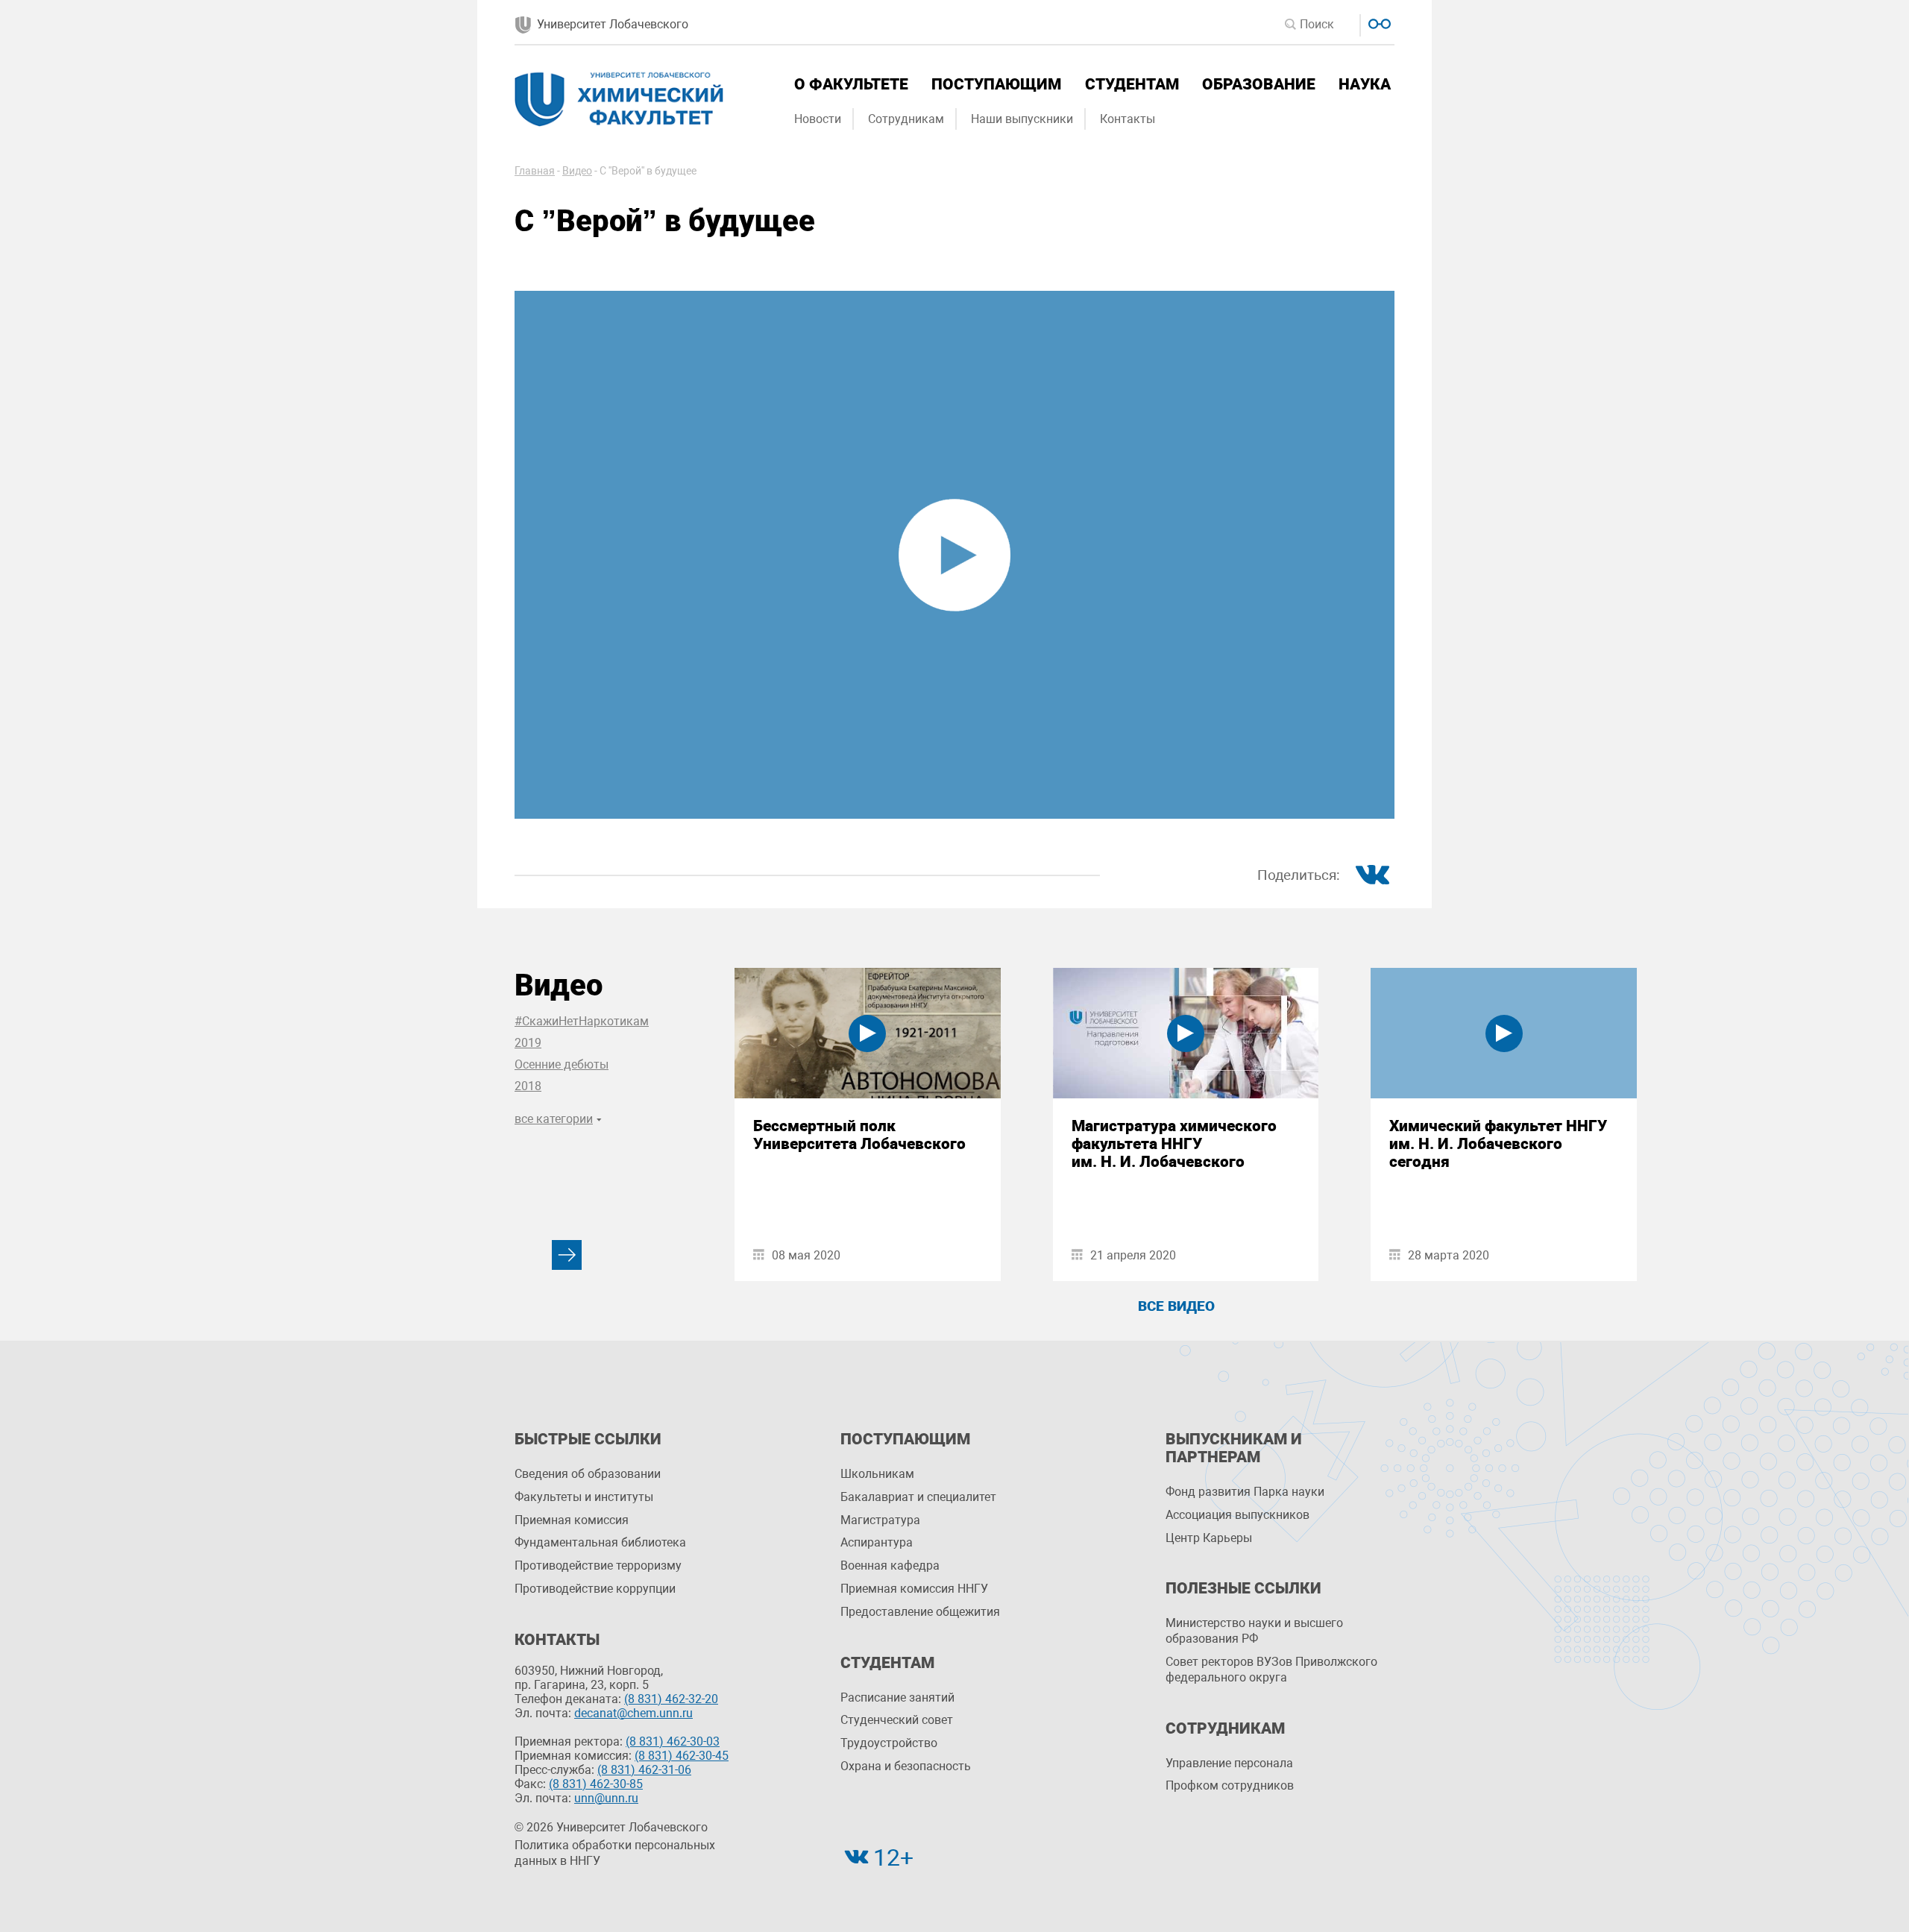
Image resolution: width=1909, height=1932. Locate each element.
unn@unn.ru (606, 1798)
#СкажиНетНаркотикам (582, 1021)
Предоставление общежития (920, 1612)
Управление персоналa (1229, 1763)
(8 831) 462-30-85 (596, 1784)
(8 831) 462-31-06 (644, 1770)
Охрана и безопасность (906, 1766)
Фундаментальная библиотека (600, 1542)
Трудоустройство (889, 1743)
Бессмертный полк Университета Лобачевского (859, 1135)
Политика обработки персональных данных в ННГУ (615, 1853)
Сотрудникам (906, 119)
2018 (528, 1086)
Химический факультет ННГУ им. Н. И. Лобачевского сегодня (1498, 1144)
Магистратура (880, 1520)
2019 (528, 1043)
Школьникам (877, 1474)
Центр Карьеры (1209, 1538)
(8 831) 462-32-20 (671, 1699)
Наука (1365, 84)
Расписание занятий (897, 1697)
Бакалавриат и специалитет (918, 1497)
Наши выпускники (1022, 119)
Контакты (1128, 119)
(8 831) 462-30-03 (673, 1741)
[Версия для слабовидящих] (1378, 22)
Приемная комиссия (572, 1520)
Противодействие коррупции (595, 1589)
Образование (1259, 84)
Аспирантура (877, 1542)
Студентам (1132, 84)
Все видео (1176, 1306)
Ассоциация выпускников (1237, 1515)
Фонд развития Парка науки (1245, 1492)
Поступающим (996, 84)
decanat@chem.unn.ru (633, 1713)
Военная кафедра (890, 1566)
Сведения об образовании (588, 1474)
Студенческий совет (897, 1720)
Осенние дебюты (562, 1064)
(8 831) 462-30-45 (682, 1756)
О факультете (851, 84)
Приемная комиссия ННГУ (914, 1589)
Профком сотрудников (1230, 1785)
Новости (818, 119)
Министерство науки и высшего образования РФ (1254, 1631)
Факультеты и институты (584, 1497)
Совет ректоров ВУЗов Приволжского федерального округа (1271, 1670)
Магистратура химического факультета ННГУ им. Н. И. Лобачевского (1174, 1144)
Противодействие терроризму (598, 1566)
